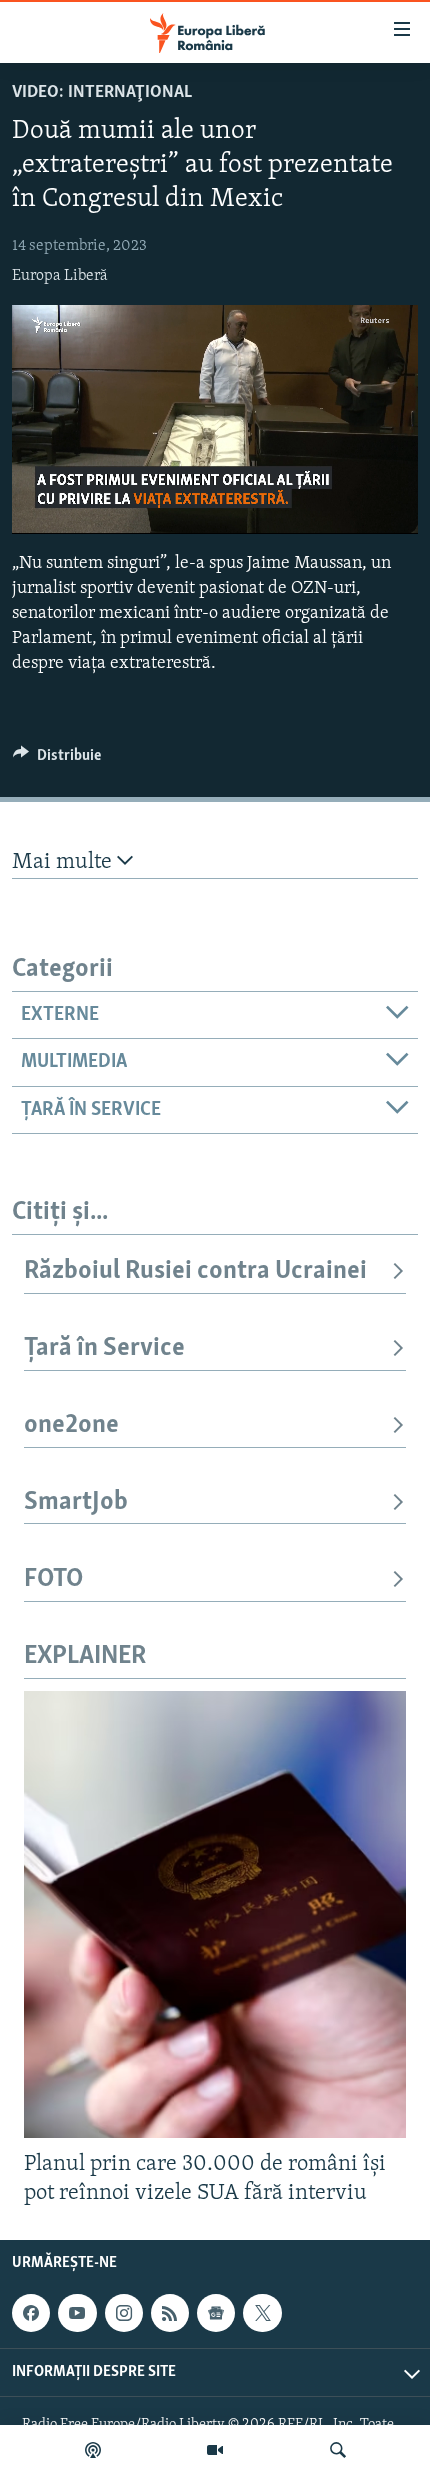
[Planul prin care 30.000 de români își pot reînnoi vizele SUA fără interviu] (215, 1914)
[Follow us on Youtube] (77, 2313)
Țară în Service (104, 1348)
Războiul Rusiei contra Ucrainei (195, 1271)
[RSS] (170, 2313)
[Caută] (338, 2450)
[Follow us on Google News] (216, 2313)
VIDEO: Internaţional (102, 93)
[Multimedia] (215, 2450)
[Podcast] (93, 2450)
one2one (71, 1425)
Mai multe (64, 862)
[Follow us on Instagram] (124, 2313)
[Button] (57, 760)
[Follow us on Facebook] (31, 2313)
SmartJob (76, 1502)
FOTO (53, 1579)
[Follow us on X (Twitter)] (262, 2313)
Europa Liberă (60, 276)
